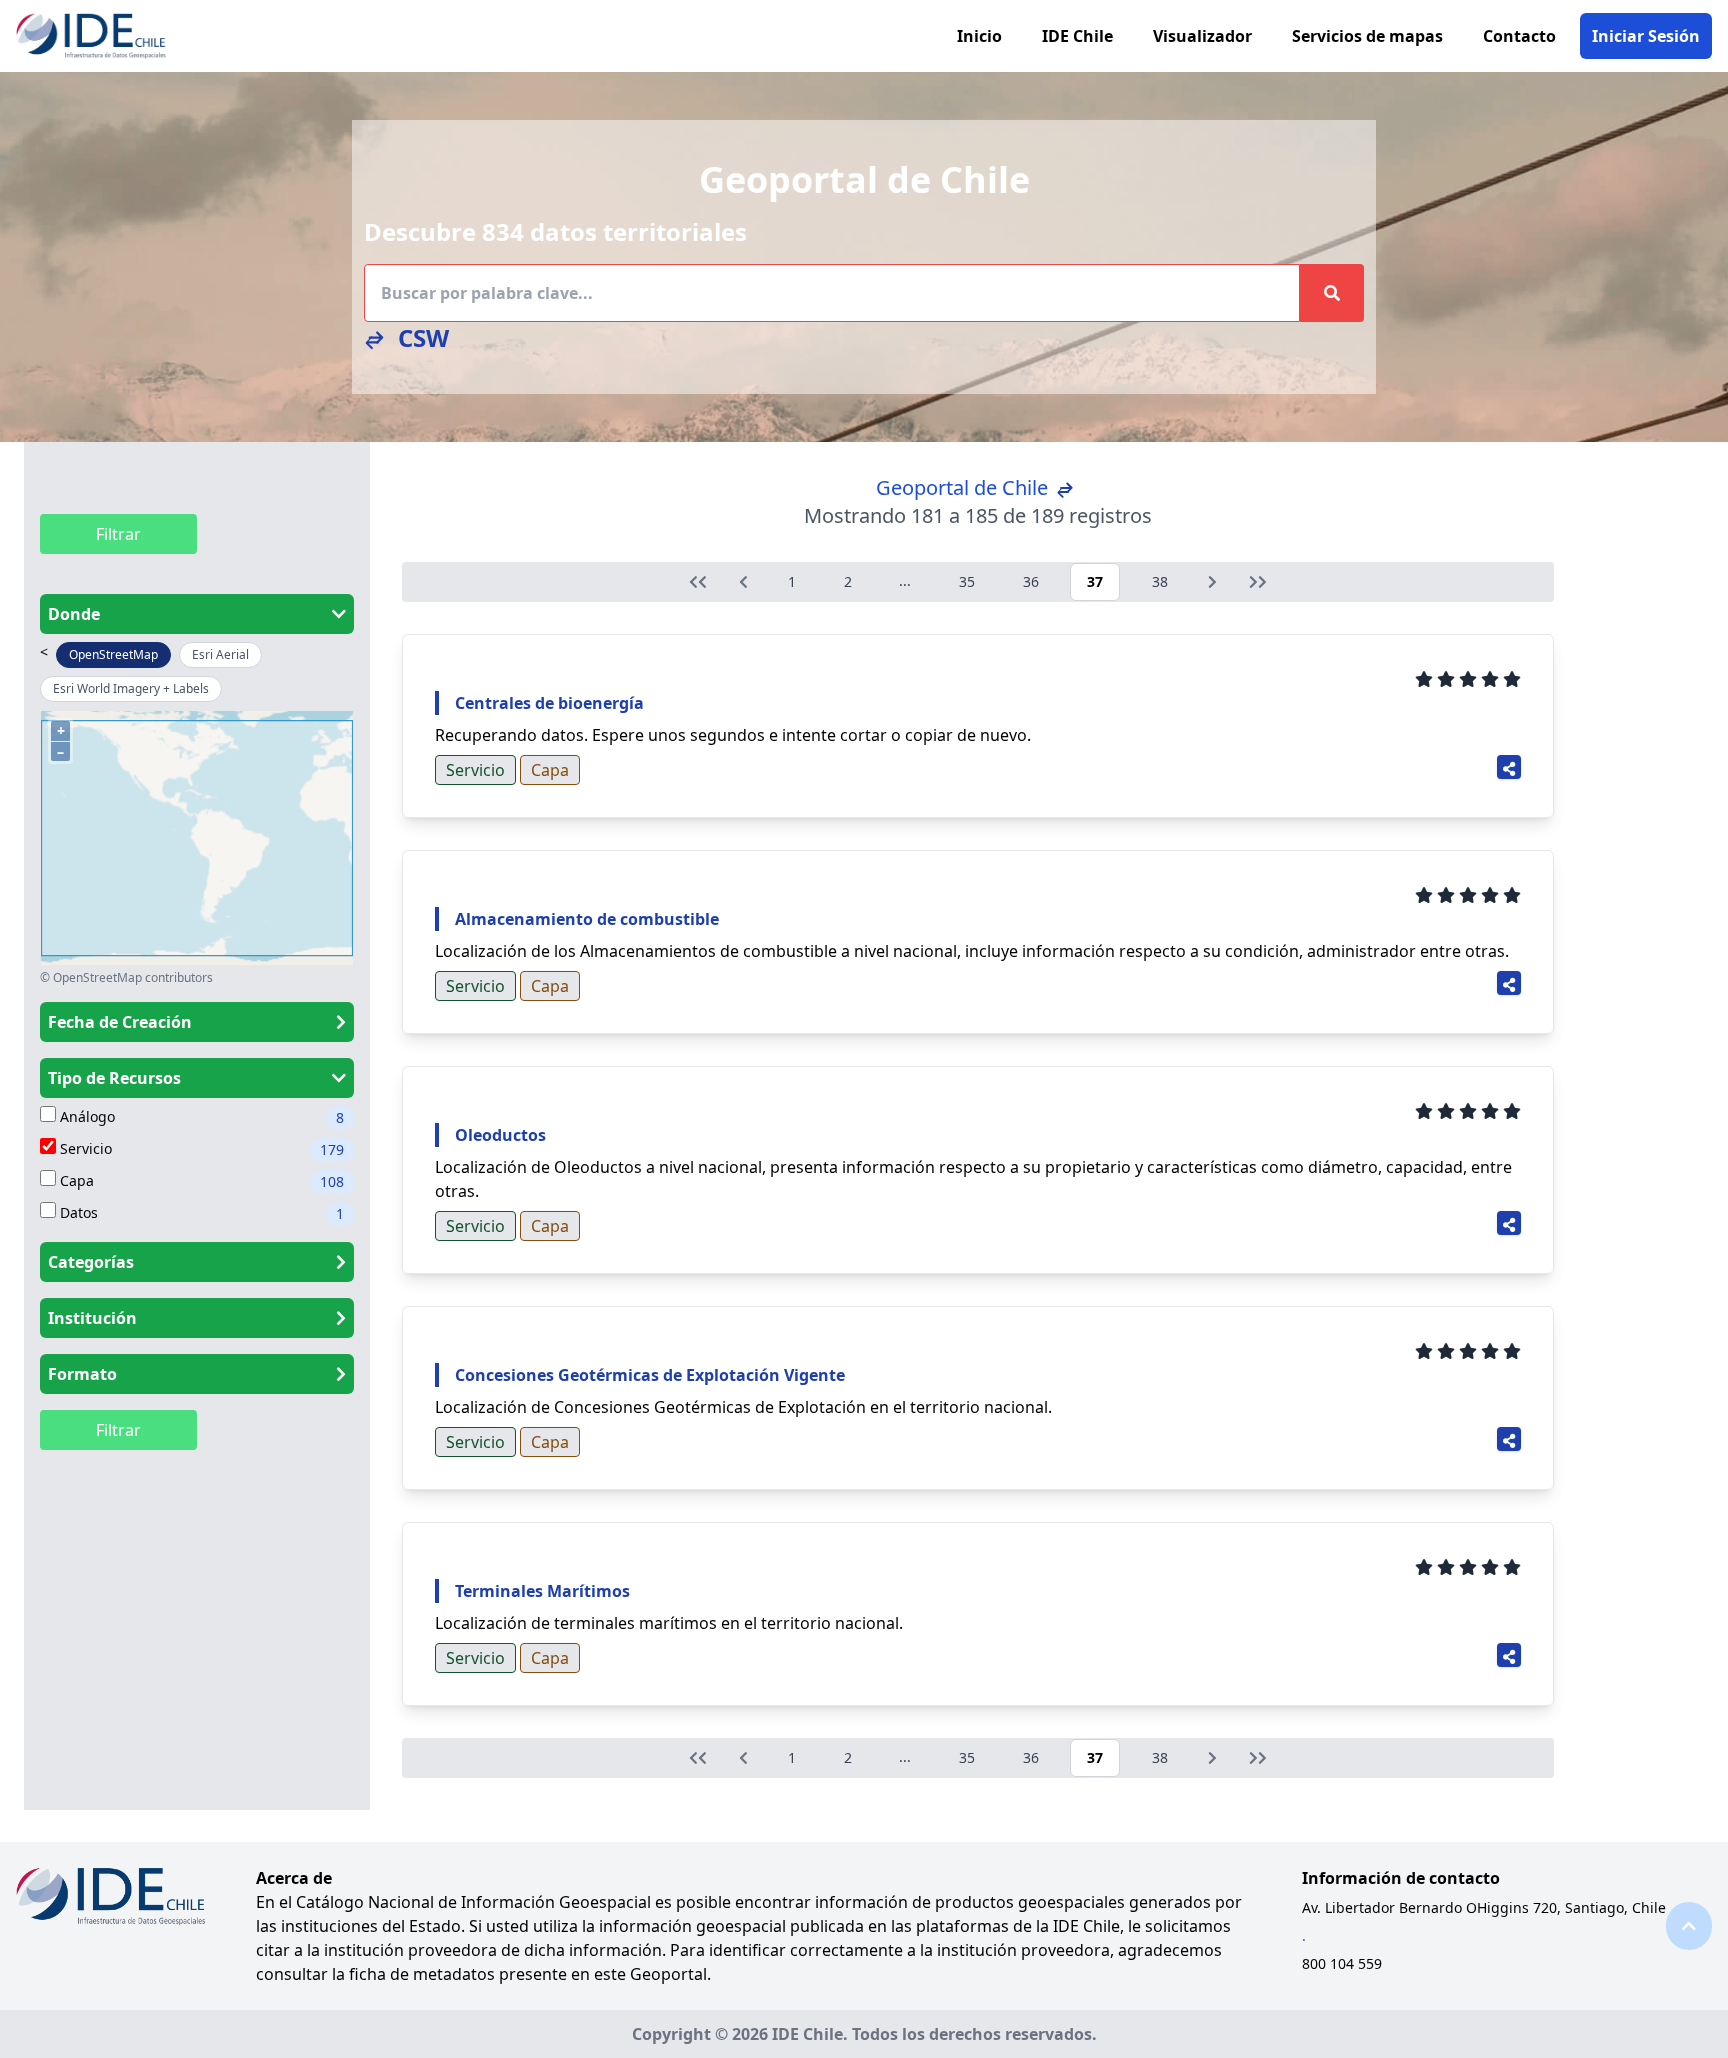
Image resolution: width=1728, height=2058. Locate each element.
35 (967, 581)
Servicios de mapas (1367, 36)
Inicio (979, 36)
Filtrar (118, 534)
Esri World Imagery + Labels (131, 688)
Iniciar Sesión (1646, 36)
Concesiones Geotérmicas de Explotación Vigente (650, 1375)
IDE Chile (1077, 36)
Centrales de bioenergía (549, 703)
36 (1031, 581)
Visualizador (1202, 36)
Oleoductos (500, 1135)
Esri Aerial (220, 654)
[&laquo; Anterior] (698, 582)
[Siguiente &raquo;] (1212, 582)
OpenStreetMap (113, 654)
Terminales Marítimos (542, 1591)
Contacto (1519, 36)
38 (1160, 581)
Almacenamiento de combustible (587, 919)
